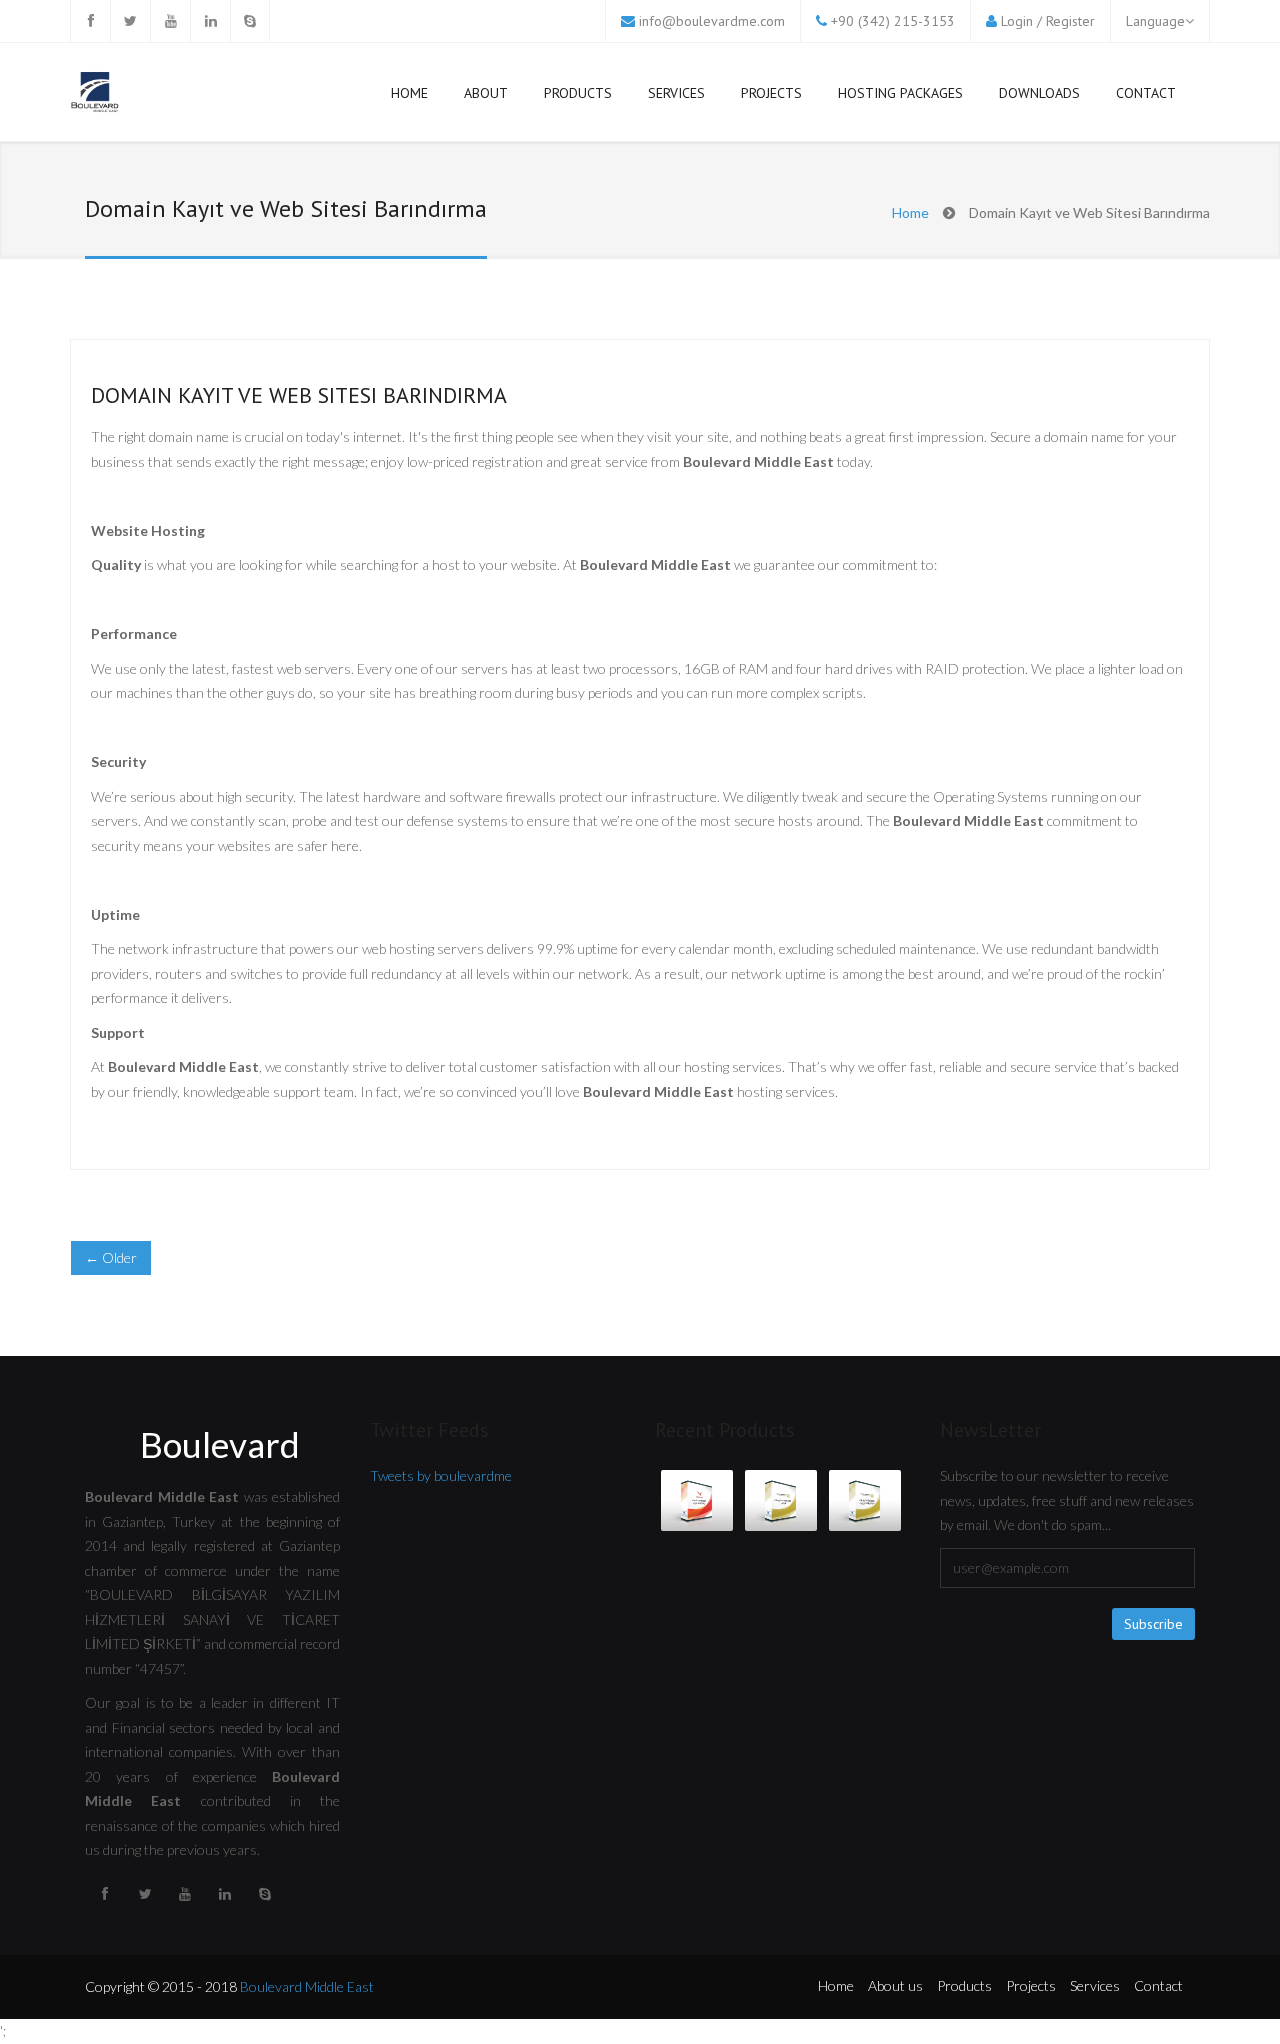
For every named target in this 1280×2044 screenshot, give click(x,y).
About (486, 93)
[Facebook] (90, 21)
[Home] (95, 94)
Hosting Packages (900, 93)
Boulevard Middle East (307, 1986)
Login (1017, 21)
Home (409, 93)
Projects (771, 93)
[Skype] (250, 21)
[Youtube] (170, 21)
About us (895, 1985)
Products (578, 93)
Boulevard (220, 1444)
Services (676, 93)
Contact (1146, 93)
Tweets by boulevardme (441, 1475)
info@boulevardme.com (712, 21)
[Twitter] (130, 21)
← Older (111, 1257)
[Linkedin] (210, 21)
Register (1070, 21)
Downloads (1039, 93)
